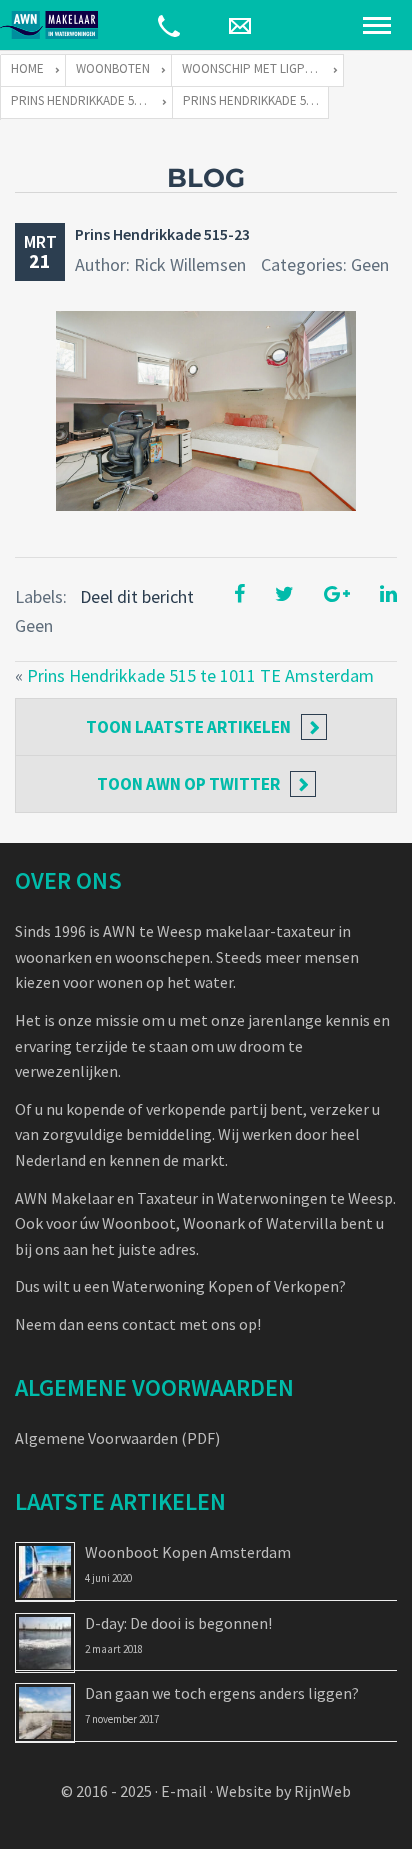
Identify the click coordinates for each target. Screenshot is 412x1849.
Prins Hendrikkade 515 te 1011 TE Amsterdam (200, 675)
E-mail (184, 1791)
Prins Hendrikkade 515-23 (162, 234)
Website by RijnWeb (283, 1791)
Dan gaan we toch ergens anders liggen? (222, 1693)
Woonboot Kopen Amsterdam (188, 1552)
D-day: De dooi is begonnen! (178, 1623)
